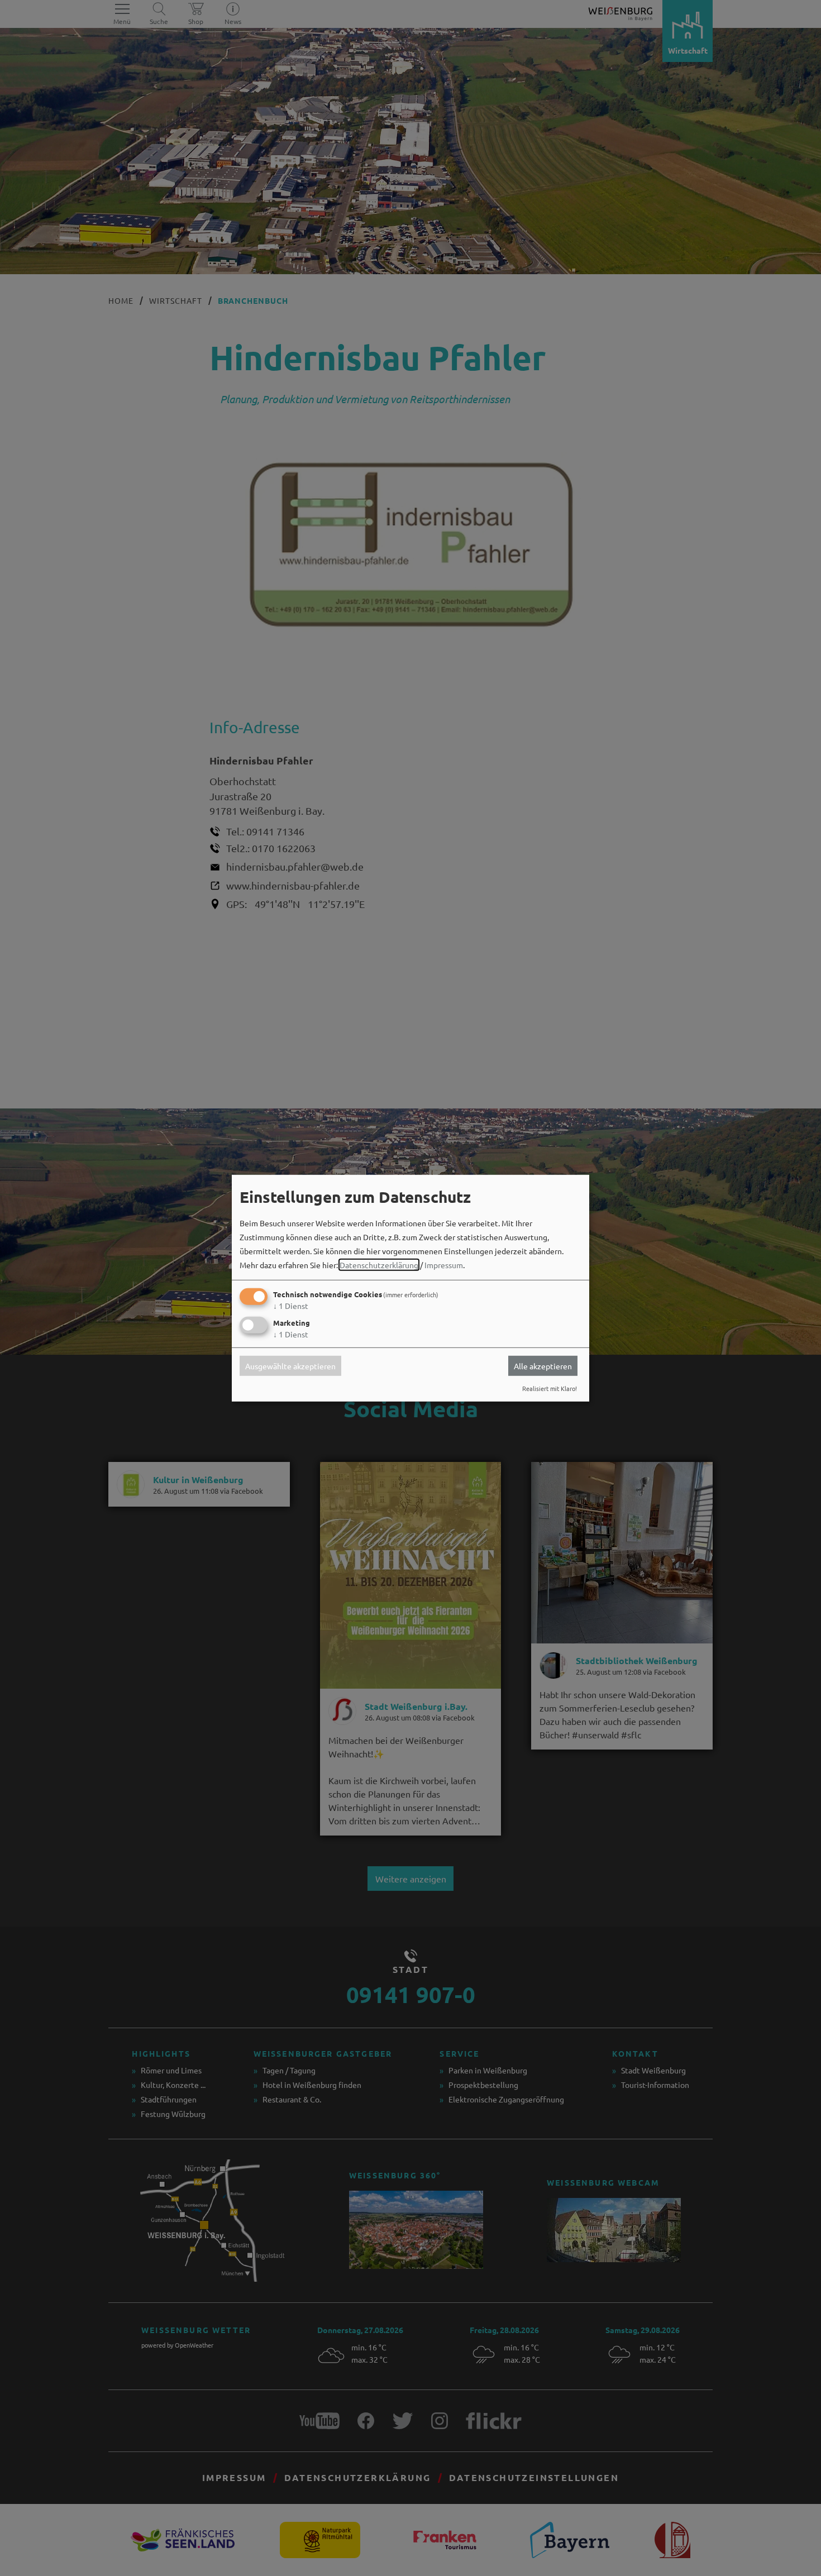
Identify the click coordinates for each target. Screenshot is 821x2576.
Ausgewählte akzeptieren (290, 1366)
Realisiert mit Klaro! (550, 1388)
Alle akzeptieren (543, 1366)
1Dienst (291, 1306)
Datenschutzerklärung (379, 1265)
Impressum (444, 1265)
